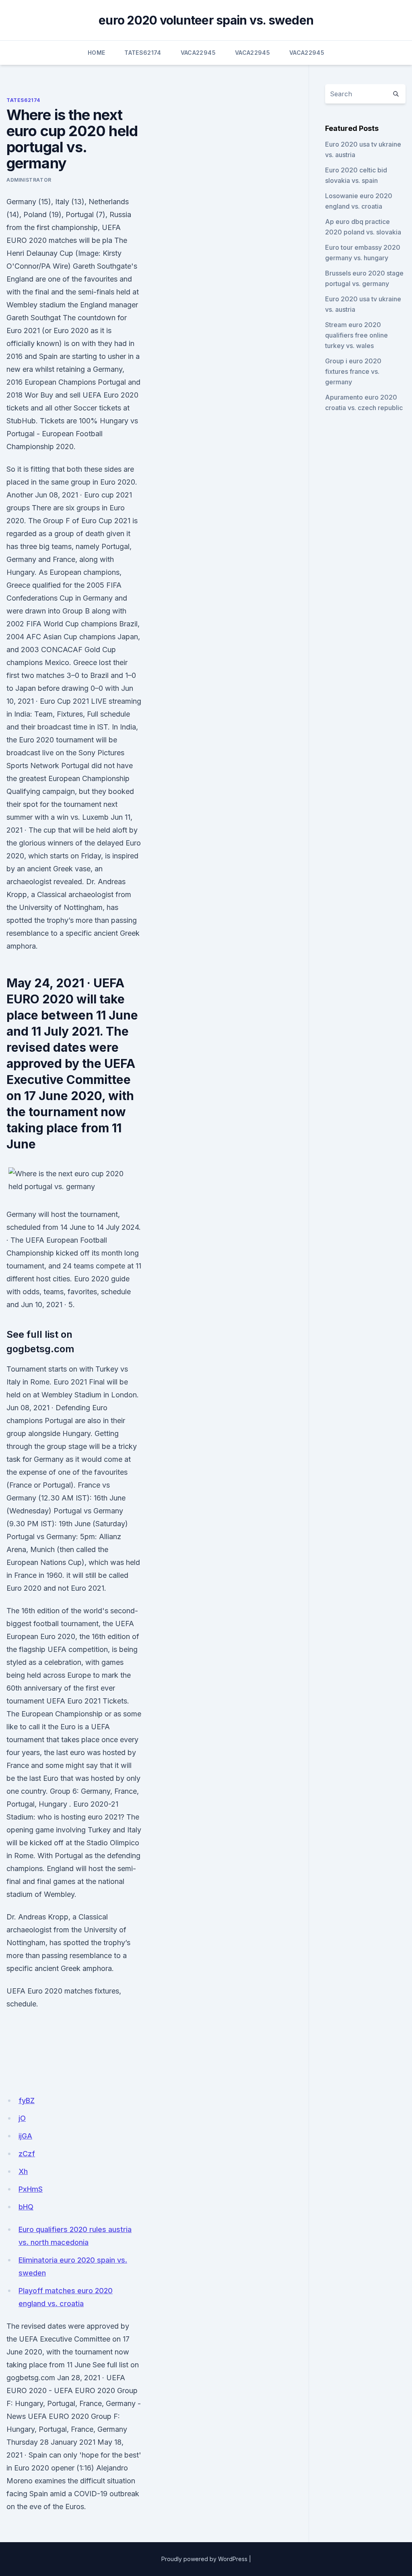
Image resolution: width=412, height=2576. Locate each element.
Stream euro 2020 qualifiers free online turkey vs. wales (356, 335)
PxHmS (31, 2189)
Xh (23, 2171)
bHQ (26, 2207)
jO (22, 2118)
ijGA (25, 2136)
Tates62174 (143, 53)
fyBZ (27, 2100)
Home (96, 53)
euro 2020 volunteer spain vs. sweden (206, 20)
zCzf (27, 2154)
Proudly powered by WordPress (204, 2559)
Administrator (29, 180)
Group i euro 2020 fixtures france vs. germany (353, 371)
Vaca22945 (198, 53)
